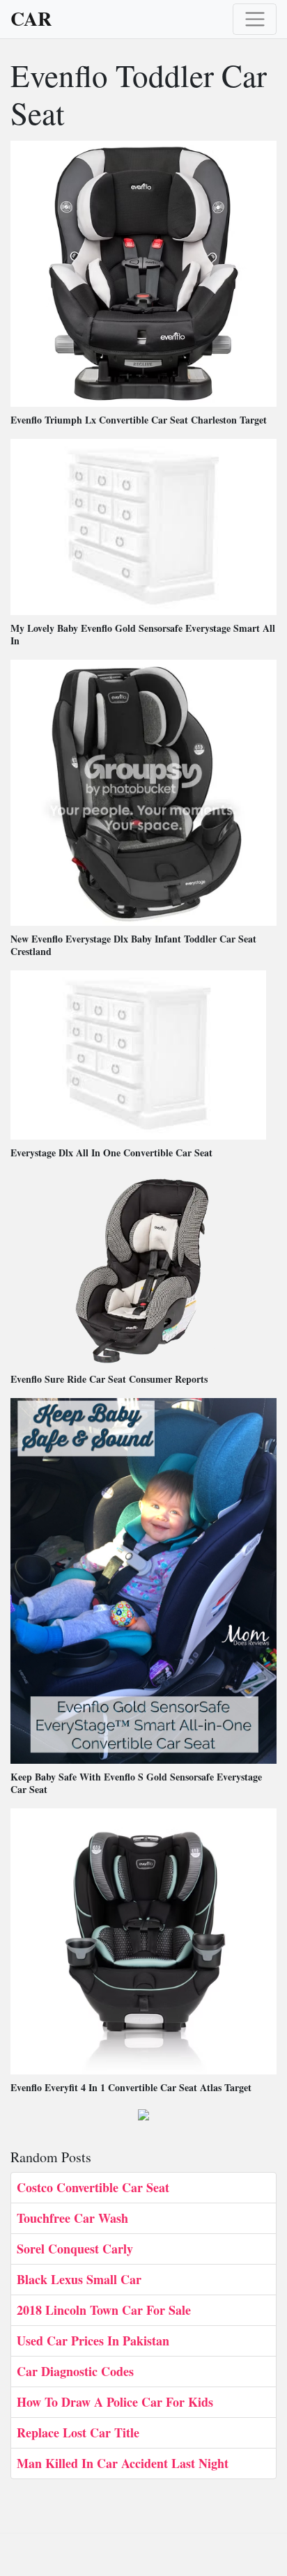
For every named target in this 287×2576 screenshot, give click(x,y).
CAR (31, 19)
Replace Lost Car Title (78, 2433)
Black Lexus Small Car (79, 2279)
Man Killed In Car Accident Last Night (123, 2463)
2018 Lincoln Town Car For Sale (104, 2310)
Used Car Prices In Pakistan (93, 2341)
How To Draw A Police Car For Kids (115, 2402)
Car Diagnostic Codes (75, 2371)
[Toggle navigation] (255, 19)
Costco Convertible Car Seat (93, 2187)
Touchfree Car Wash (72, 2218)
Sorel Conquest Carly (75, 2249)
